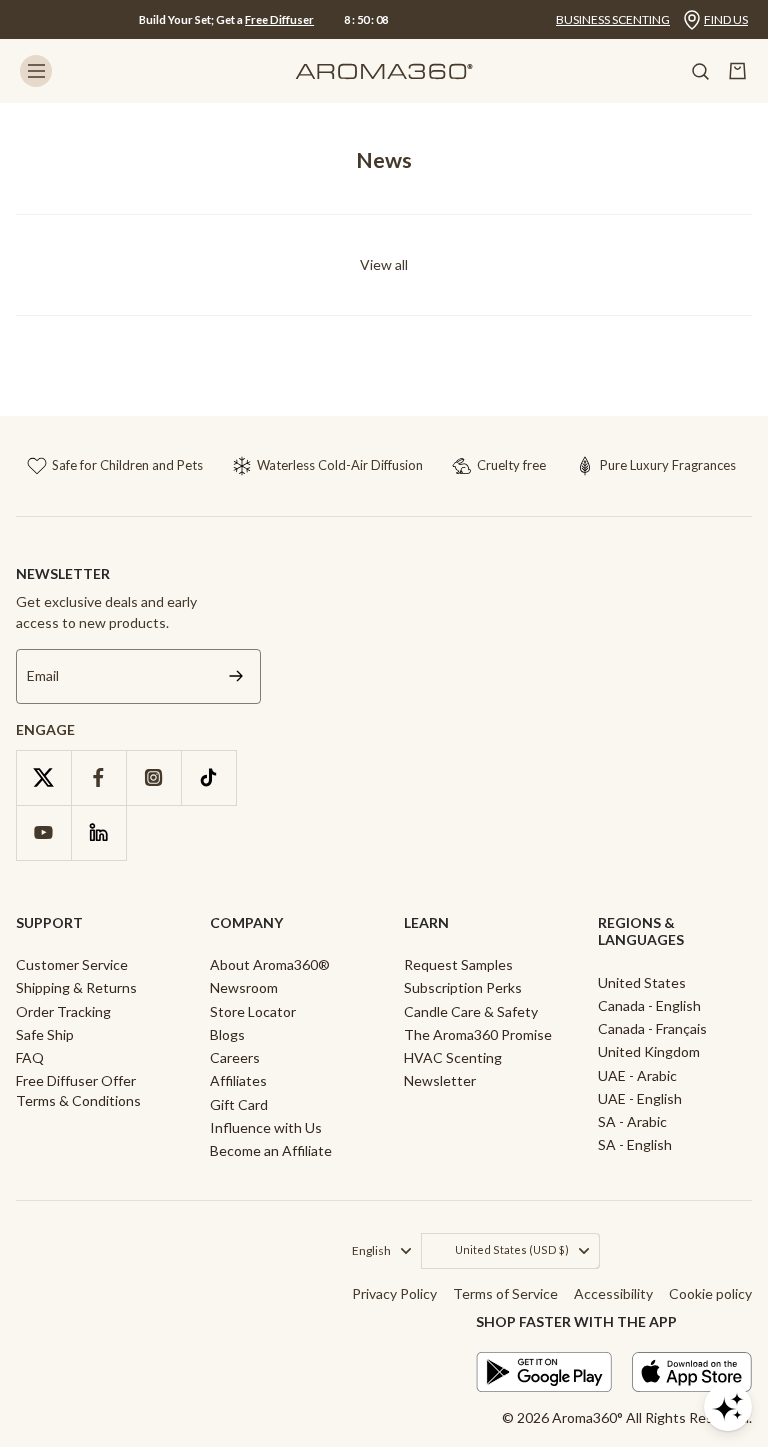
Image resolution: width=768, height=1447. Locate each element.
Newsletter (440, 1080)
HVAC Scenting (453, 1057)
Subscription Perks (463, 987)
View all (384, 264)
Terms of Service (505, 1293)
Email (43, 676)
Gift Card (239, 1104)
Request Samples (458, 964)
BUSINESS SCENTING (613, 19)
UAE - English (640, 1098)
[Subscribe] (236, 676)
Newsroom (244, 987)
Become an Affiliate (271, 1150)
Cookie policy (710, 1293)
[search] (700, 71)
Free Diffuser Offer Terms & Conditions (78, 1090)
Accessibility (613, 1293)
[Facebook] (98, 777)
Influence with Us (266, 1127)
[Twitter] (43, 777)
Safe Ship (45, 1034)
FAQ (30, 1057)
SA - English (635, 1144)
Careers (235, 1057)
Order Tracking (63, 1011)
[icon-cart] (738, 71)
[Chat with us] (728, 1407)
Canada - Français (652, 1028)
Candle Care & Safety (471, 1011)
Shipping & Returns (76, 987)
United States (642, 982)
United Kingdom (649, 1051)
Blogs (227, 1034)
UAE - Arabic (637, 1075)
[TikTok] (208, 777)
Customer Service (72, 964)
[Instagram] (153, 777)
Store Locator (253, 1011)
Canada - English (649, 1005)
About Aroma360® (270, 964)
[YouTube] (43, 832)
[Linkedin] (98, 832)
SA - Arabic (632, 1121)
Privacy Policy (394, 1293)
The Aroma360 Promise (478, 1034)
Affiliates (238, 1080)
